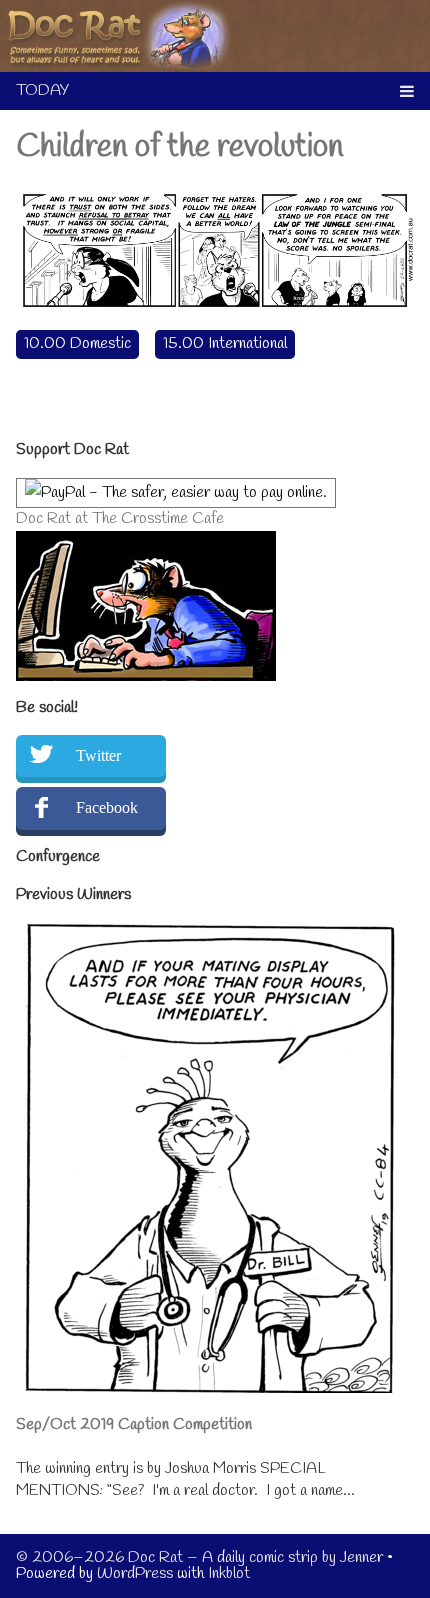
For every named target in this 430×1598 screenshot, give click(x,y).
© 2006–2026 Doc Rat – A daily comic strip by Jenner (199, 1557)
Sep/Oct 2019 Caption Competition (134, 1424)
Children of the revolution (180, 147)
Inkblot (229, 1573)
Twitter (98, 755)
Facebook (107, 807)
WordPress (135, 1573)
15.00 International (225, 343)
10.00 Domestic (77, 343)
